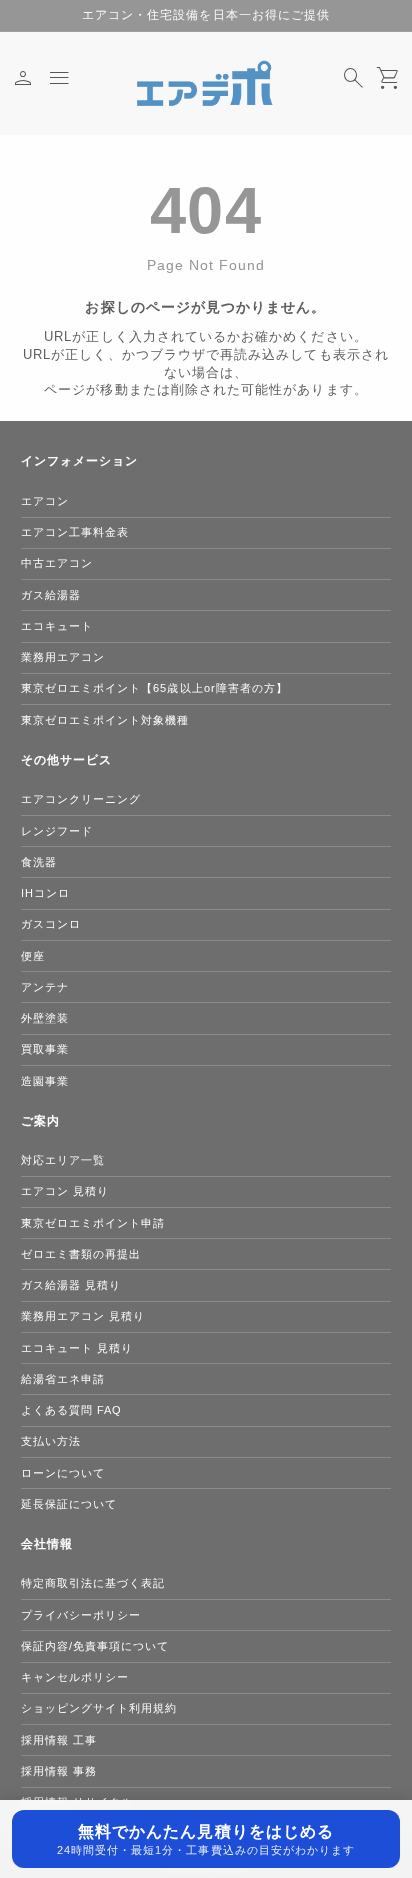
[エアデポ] (206, 83)
